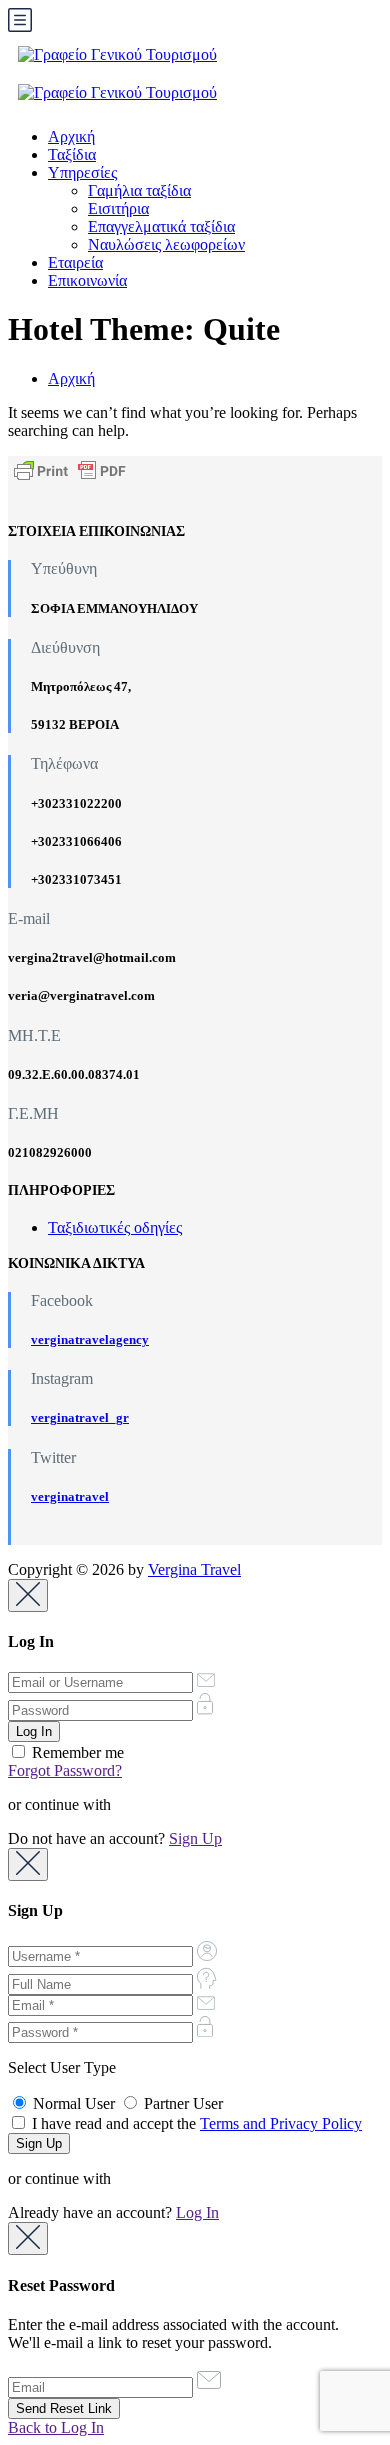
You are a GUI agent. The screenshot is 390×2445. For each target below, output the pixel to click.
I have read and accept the (195, 2123)
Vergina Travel (194, 1569)
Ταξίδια (72, 154)
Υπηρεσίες (82, 172)
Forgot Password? (65, 1770)
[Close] (28, 1595)
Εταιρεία (75, 262)
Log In (197, 2212)
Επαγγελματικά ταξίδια (161, 226)
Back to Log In (56, 2427)
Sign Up (195, 1838)
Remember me (76, 1752)
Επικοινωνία (87, 280)
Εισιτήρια (118, 208)
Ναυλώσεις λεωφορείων (166, 244)
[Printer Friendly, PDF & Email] (70, 469)
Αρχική (71, 136)
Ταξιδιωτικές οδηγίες (115, 1227)
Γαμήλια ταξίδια (139, 190)
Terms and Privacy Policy (281, 2123)
